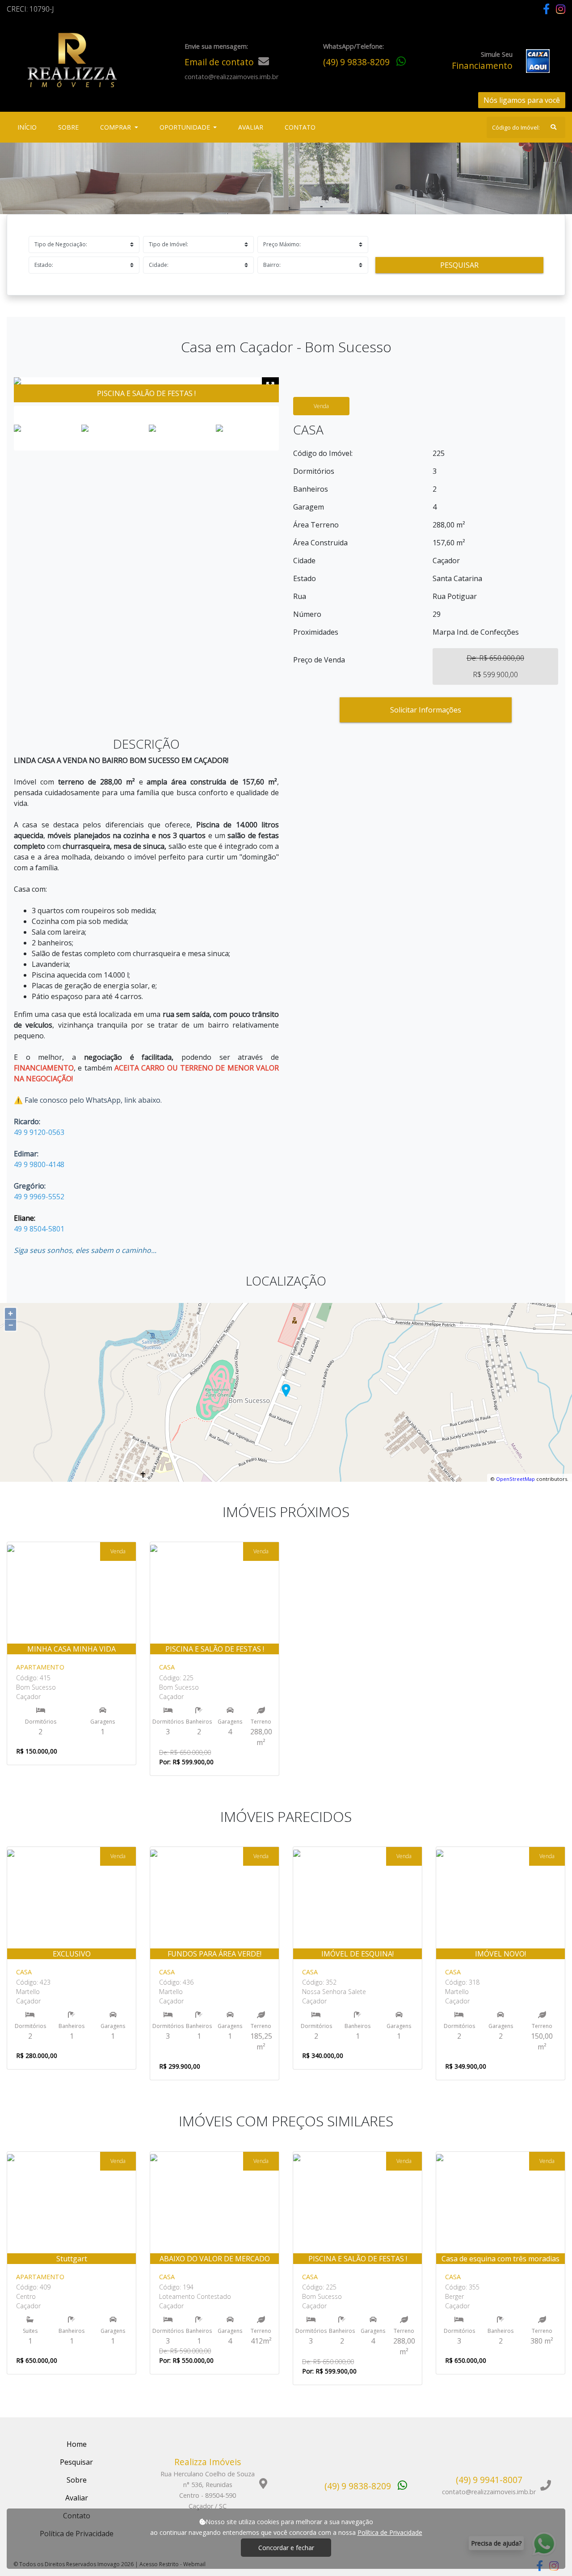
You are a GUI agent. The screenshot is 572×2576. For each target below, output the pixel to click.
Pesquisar (459, 265)
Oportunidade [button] (186, 127)
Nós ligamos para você (522, 100)
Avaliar (251, 127)
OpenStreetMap (515, 1479)
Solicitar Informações (426, 710)
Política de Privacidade (390, 2532)
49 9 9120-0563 (39, 1132)
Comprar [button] (116, 127)
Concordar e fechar (286, 2548)
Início (29, 127)
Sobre (70, 127)
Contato (300, 127)
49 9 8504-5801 (39, 1229)
